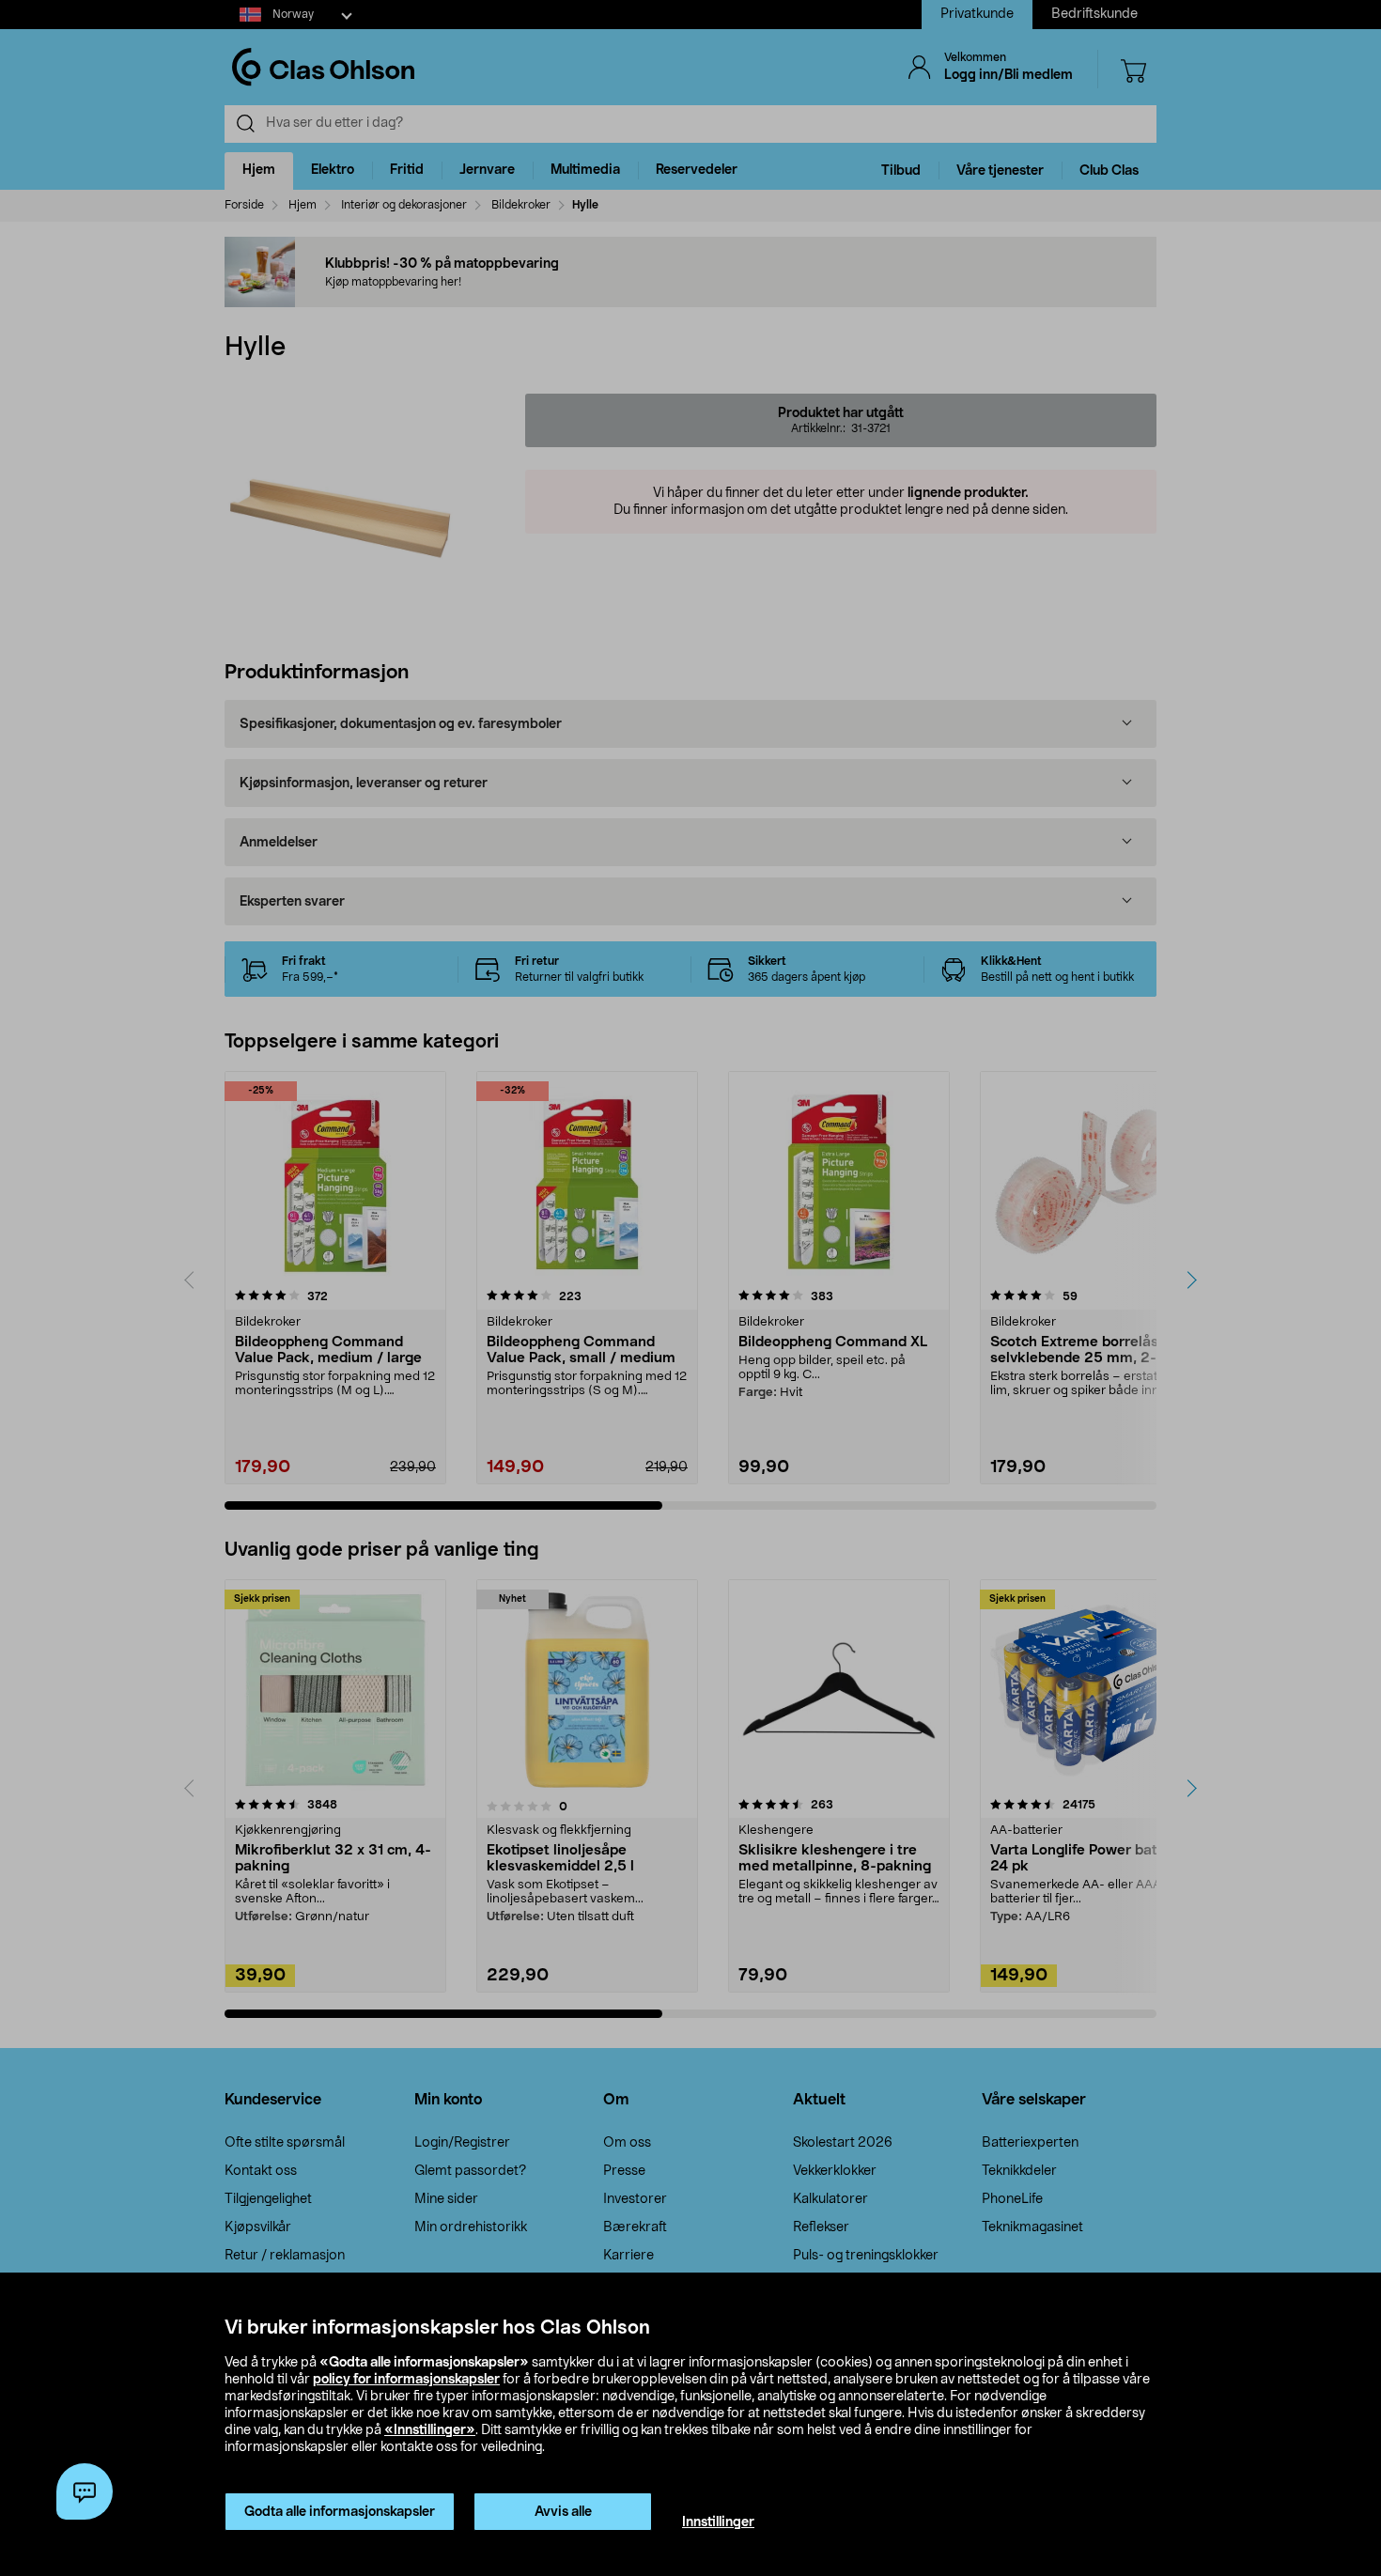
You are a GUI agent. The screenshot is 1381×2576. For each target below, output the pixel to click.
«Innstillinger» (430, 2430)
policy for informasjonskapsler (406, 2380)
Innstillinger (718, 2522)
